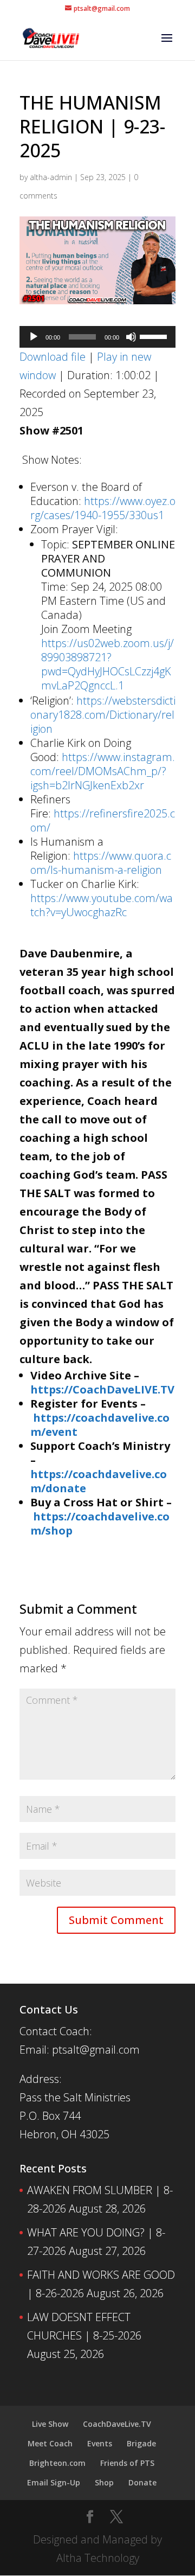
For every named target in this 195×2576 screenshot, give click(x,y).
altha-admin (51, 177)
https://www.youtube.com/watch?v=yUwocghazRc (102, 905)
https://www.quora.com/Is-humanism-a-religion (101, 863)
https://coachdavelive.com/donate (99, 1481)
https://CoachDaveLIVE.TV (102, 1389)
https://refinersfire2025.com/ (103, 820)
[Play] (34, 337)
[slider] (155, 336)
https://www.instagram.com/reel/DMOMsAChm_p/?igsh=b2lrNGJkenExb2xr (103, 771)
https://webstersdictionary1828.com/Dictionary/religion (103, 715)
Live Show (50, 2424)
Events (100, 2443)
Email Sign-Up (54, 2482)
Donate (142, 2482)
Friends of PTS (127, 2463)
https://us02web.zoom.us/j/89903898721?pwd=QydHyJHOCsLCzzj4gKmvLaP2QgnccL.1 (108, 664)
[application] (97, 337)
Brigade (141, 2443)
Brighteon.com (57, 2463)
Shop (104, 2482)
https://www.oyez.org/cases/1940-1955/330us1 (103, 508)
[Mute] (131, 337)
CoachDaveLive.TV (117, 2424)
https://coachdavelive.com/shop (100, 1523)
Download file (53, 357)
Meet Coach (50, 2443)
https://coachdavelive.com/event (100, 1425)
